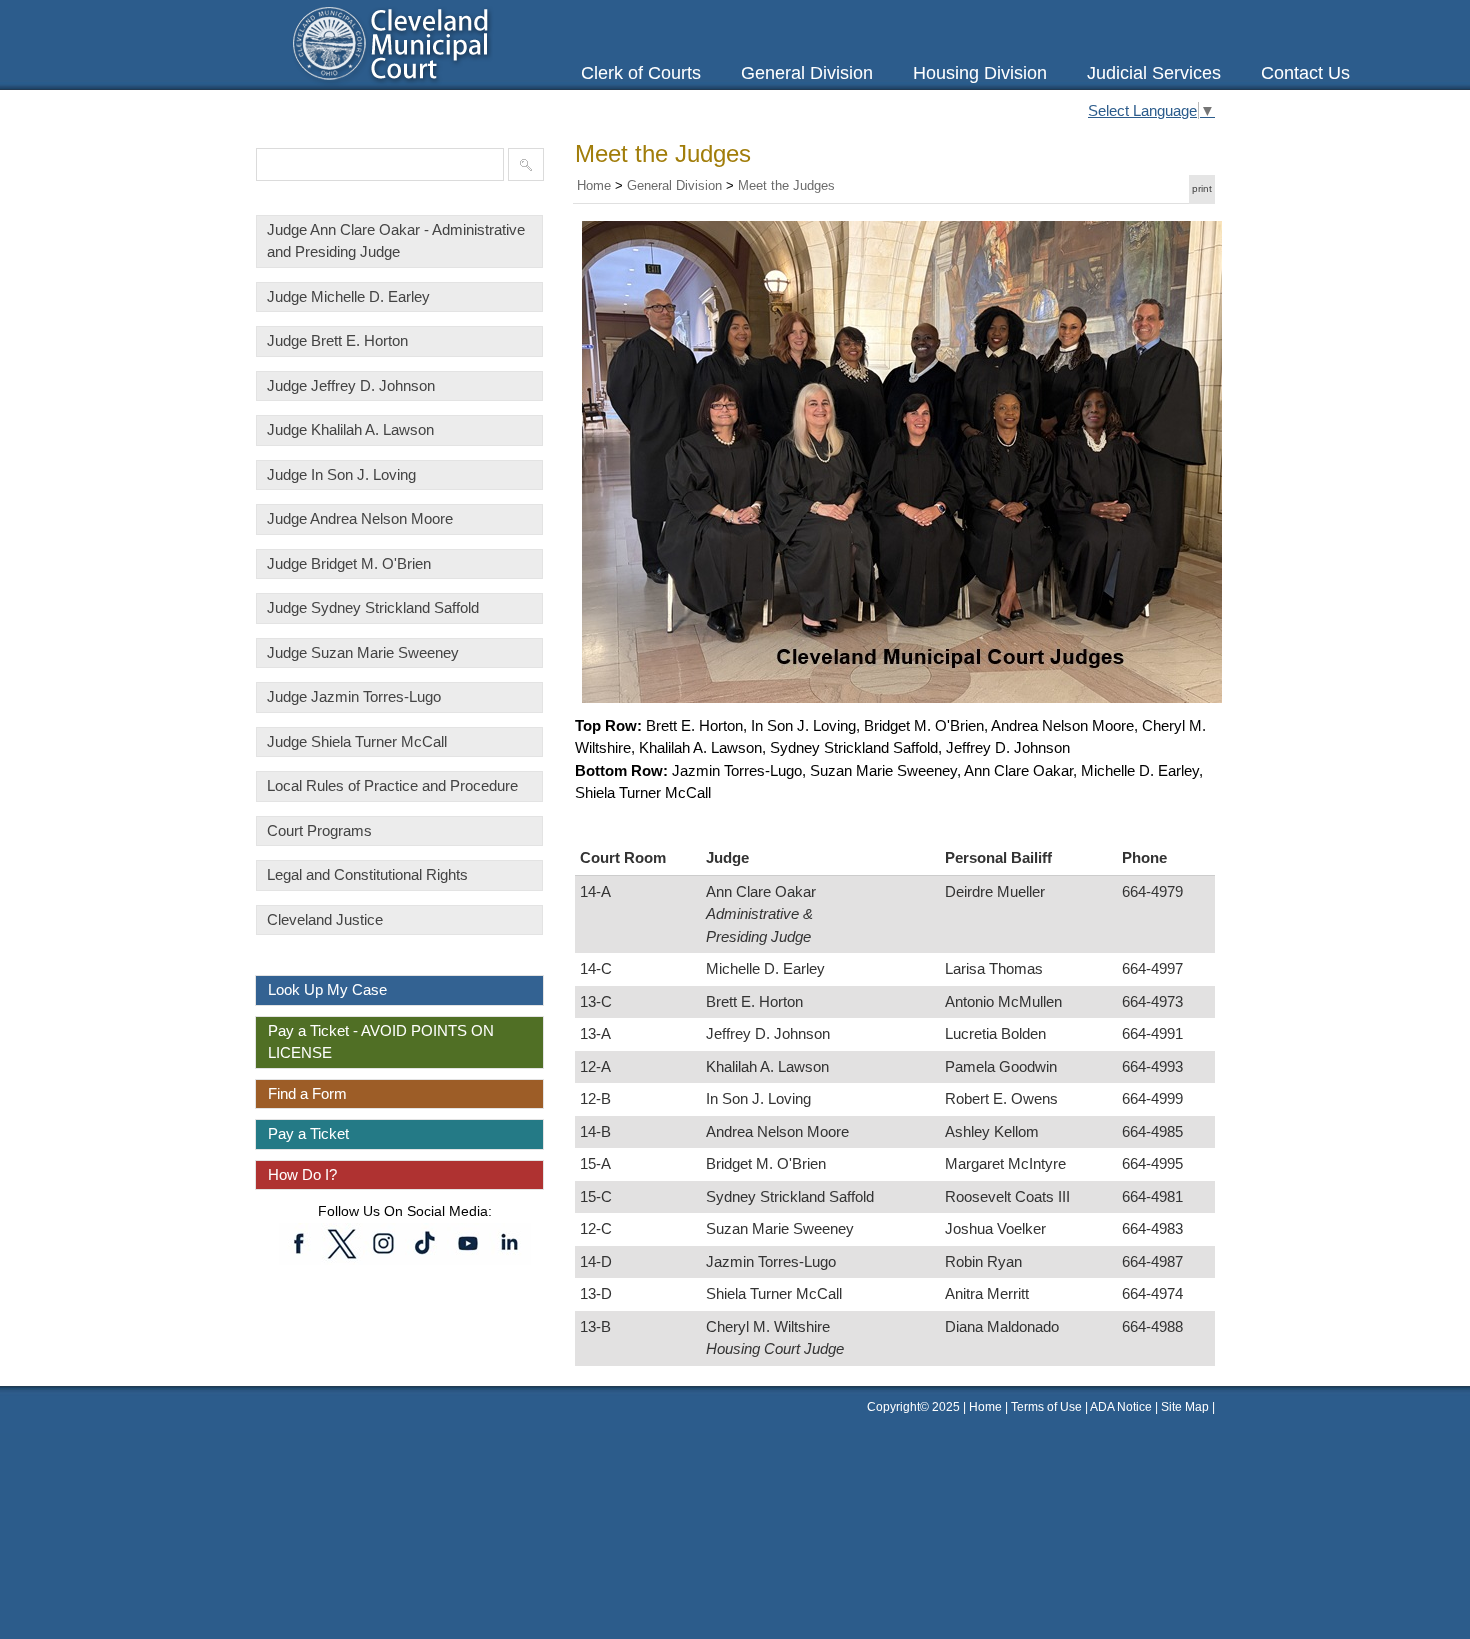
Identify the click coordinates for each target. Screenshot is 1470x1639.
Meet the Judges (786, 185)
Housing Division (980, 73)
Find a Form (307, 1093)
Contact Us (1305, 73)
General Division (807, 73)
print (1202, 188)
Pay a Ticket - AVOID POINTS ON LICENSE (381, 1042)
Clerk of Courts (641, 73)
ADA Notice (1122, 1407)
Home (594, 185)
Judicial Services (1154, 73)
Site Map (1185, 1407)
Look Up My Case (327, 989)
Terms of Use (1046, 1407)
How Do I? (302, 1174)
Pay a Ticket (308, 1133)
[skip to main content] (20, 12)
